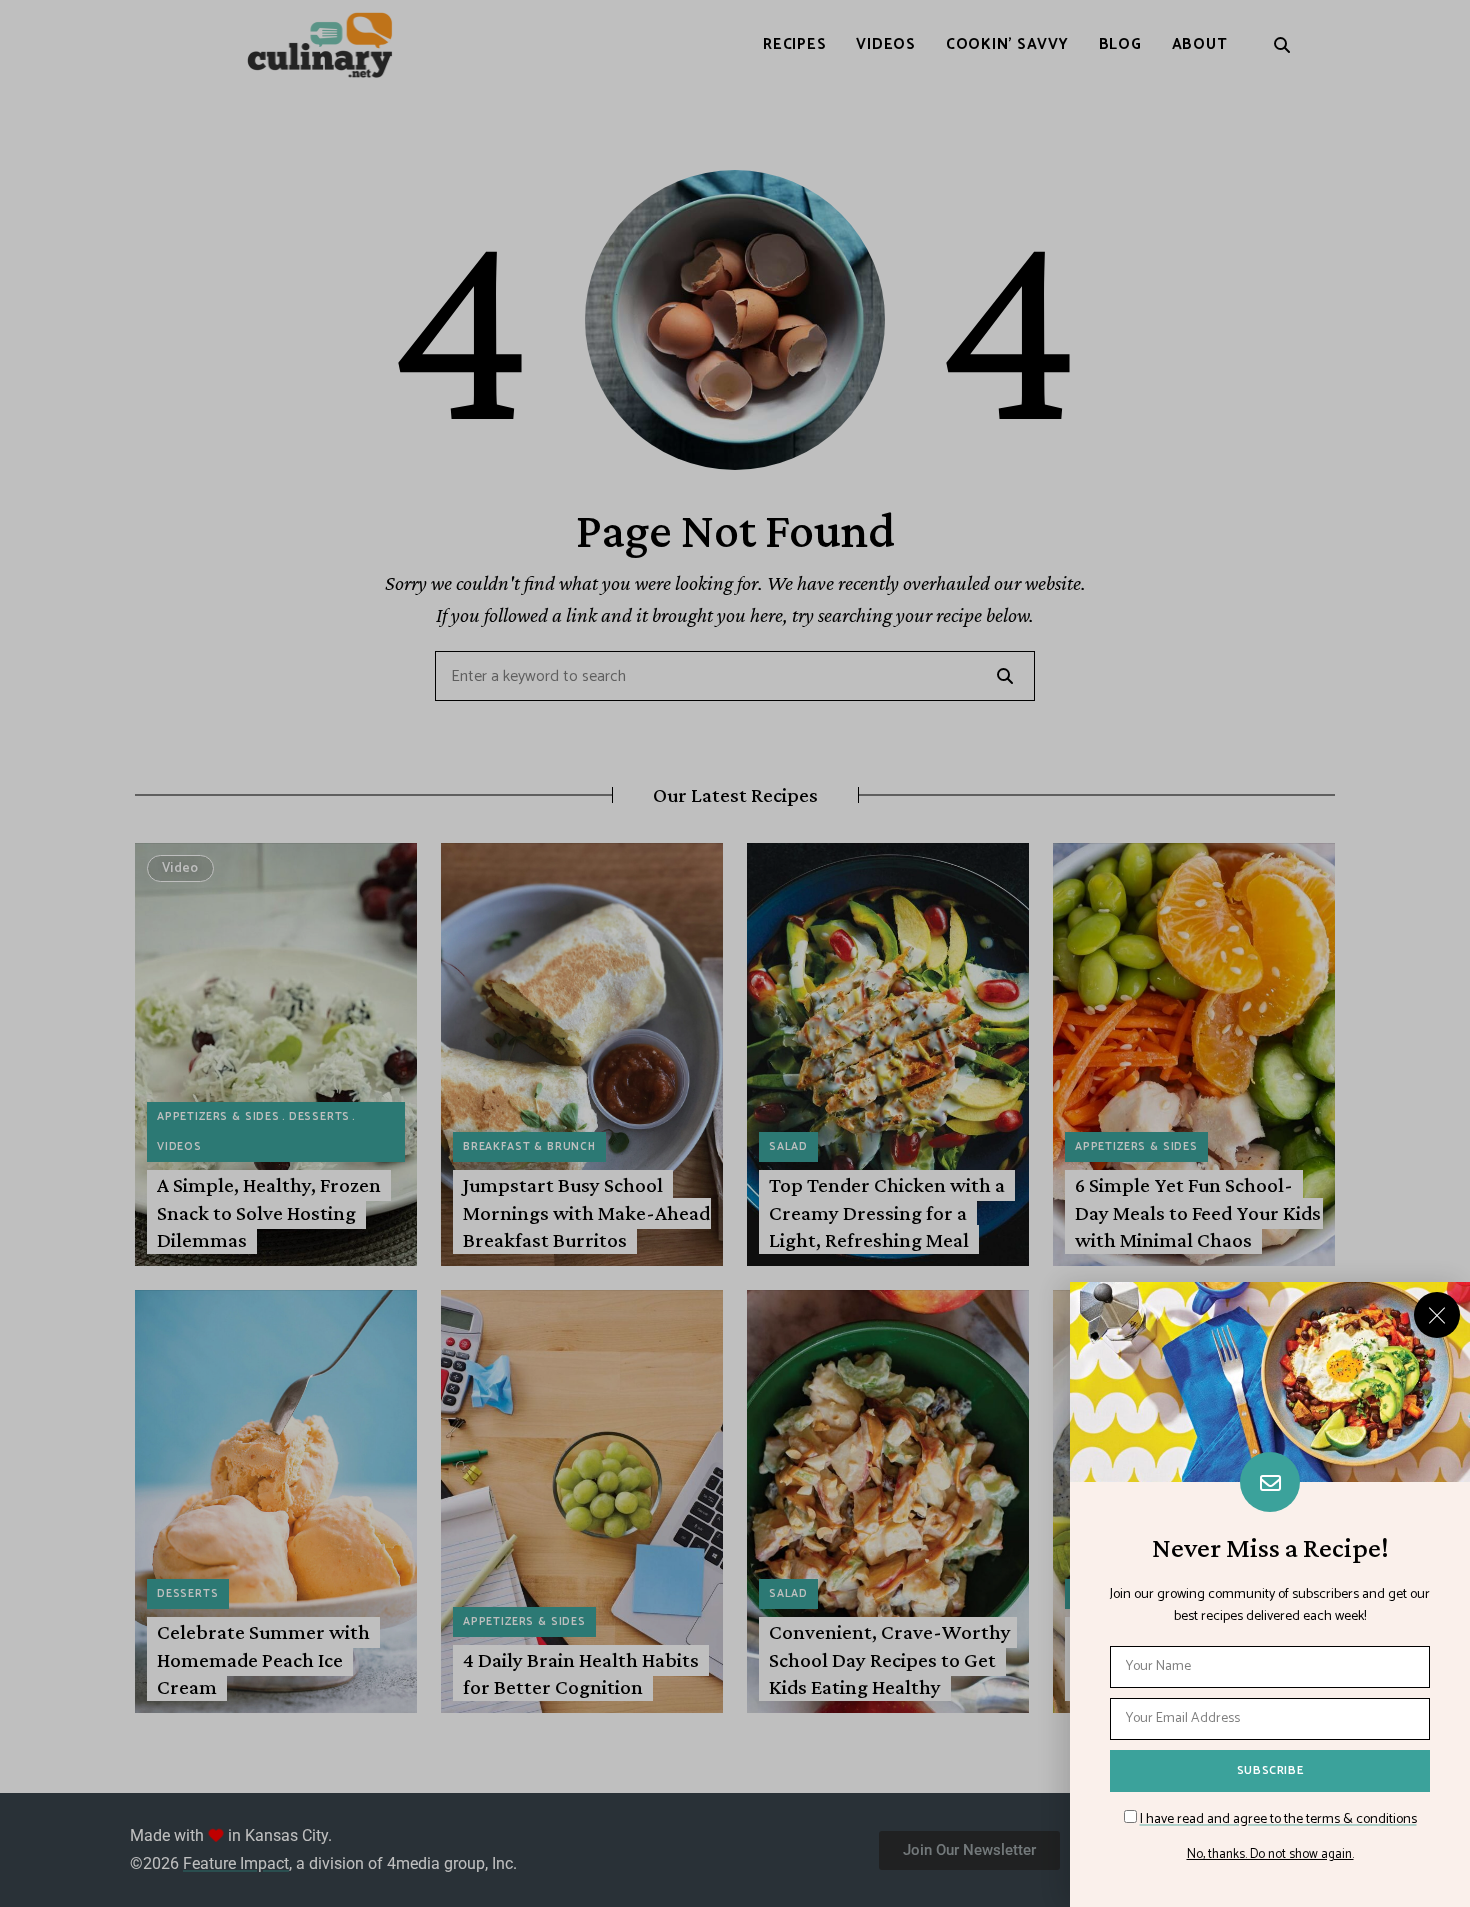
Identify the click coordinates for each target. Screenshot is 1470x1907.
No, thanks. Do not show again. (1270, 1855)
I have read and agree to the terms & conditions (1278, 1819)
